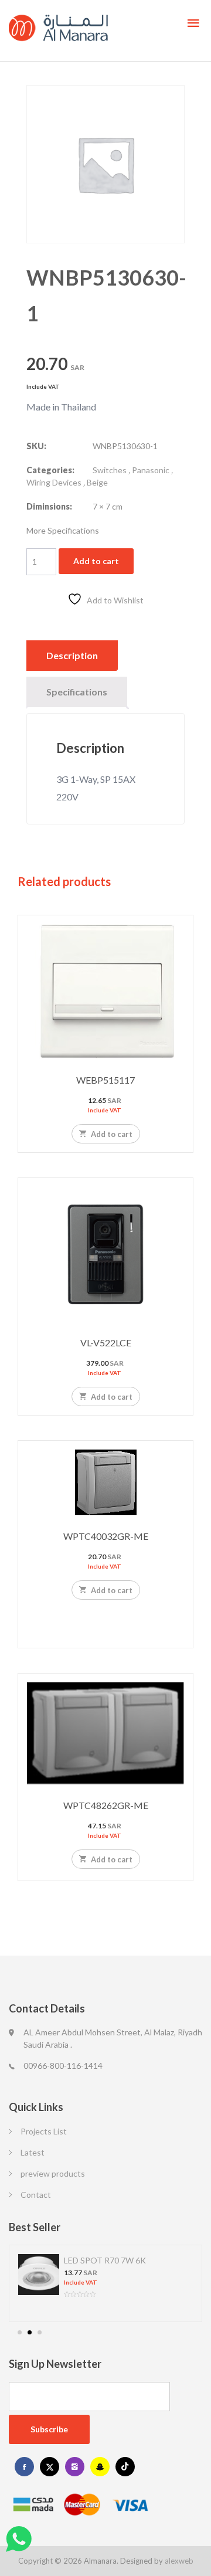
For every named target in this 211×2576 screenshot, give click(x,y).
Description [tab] (72, 655)
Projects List (44, 2131)
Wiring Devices (54, 482)
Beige (97, 482)
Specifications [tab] (77, 692)
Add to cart (96, 561)
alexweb (179, 2561)
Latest (33, 2152)
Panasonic (151, 470)
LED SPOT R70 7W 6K (105, 2260)
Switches (110, 470)
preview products (53, 2173)
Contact (36, 2195)
